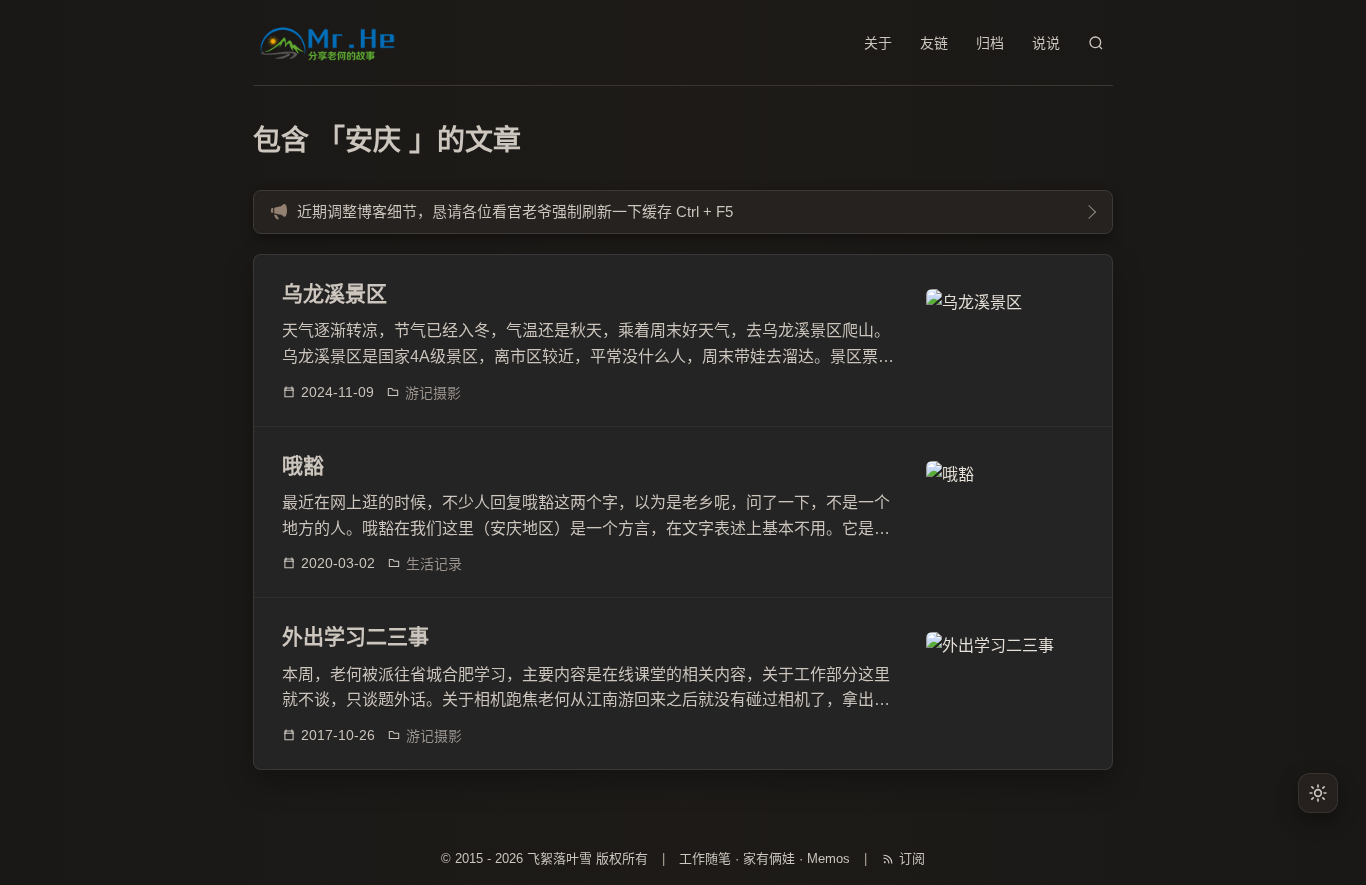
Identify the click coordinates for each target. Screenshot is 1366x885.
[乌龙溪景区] (1005, 340)
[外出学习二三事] (1005, 683)
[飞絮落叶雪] (329, 43)
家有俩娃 (769, 858)
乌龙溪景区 (334, 293)
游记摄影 (433, 393)
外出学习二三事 (355, 636)
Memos (828, 858)
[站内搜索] (1096, 43)
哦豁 (303, 465)
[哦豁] (1005, 512)
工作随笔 (705, 858)
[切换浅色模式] (1318, 793)
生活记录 (434, 564)
